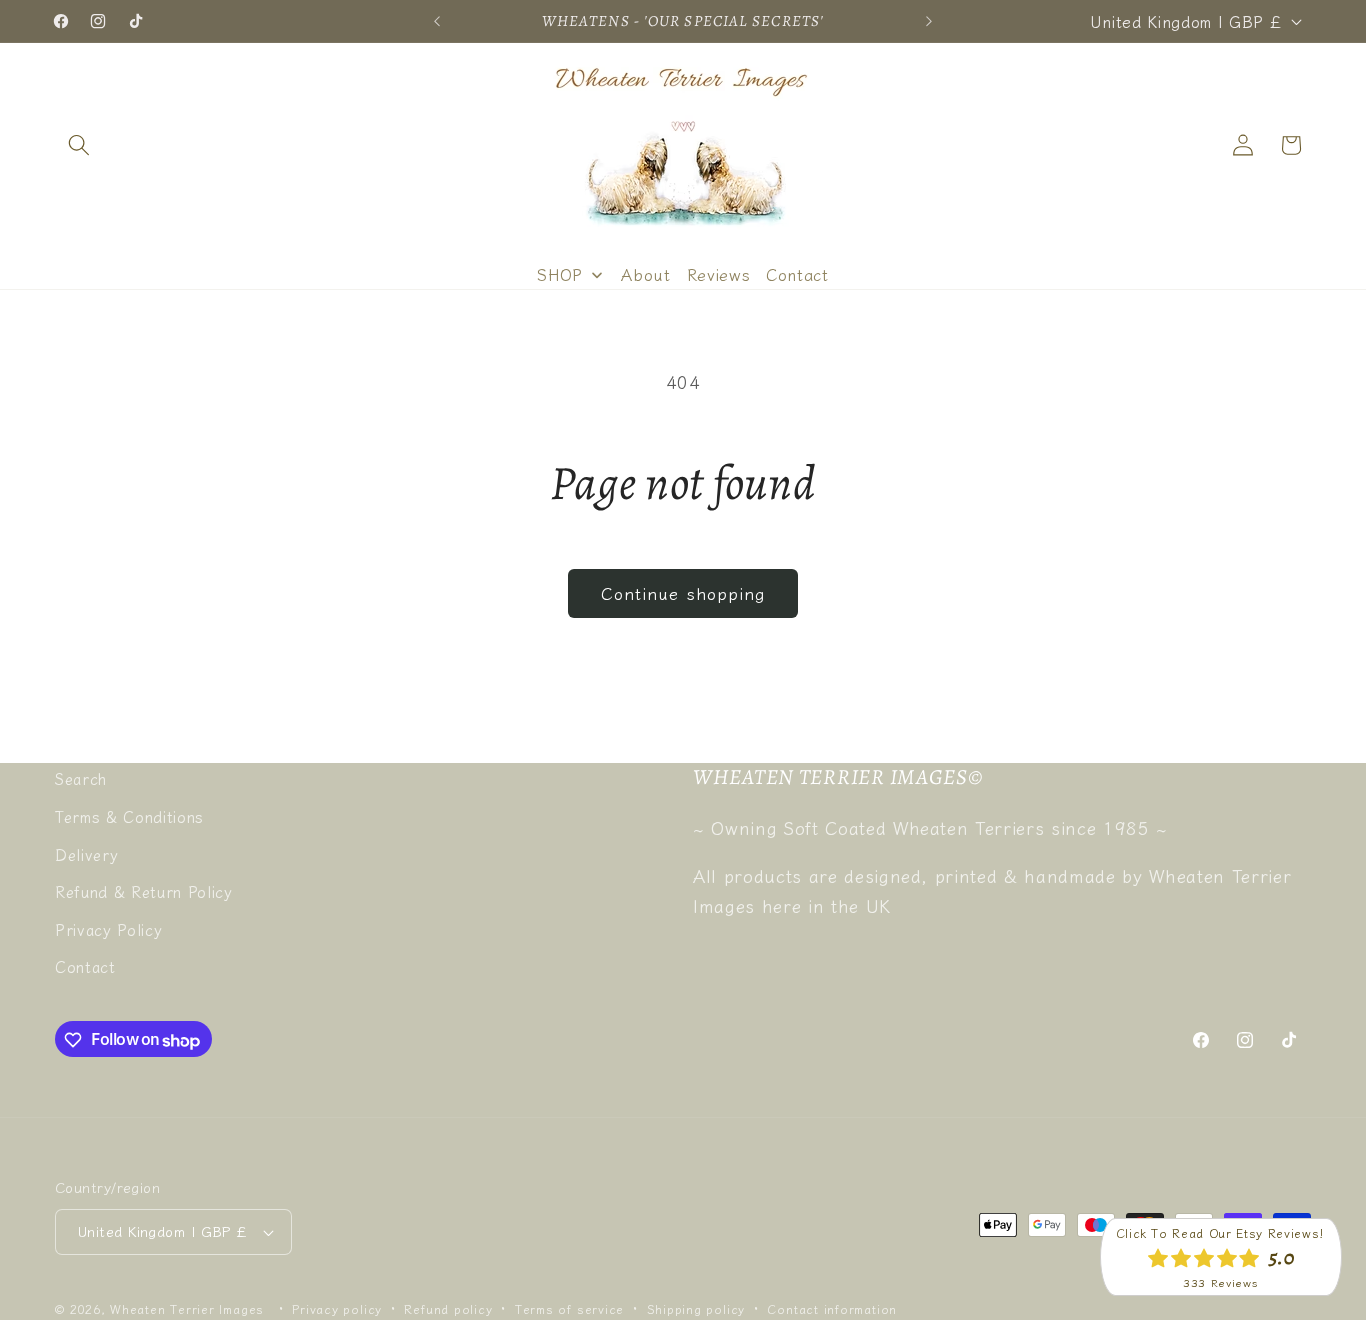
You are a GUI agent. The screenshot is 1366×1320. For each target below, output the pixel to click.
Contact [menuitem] (797, 274)
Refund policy (448, 1308)
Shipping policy (696, 1308)
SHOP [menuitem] (560, 274)
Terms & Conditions (129, 816)
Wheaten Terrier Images (187, 1308)
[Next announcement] (929, 21)
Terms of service (569, 1308)
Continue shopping (683, 593)
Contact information (832, 1308)
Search (81, 778)
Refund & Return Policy (144, 891)
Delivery (86, 853)
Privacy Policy (108, 928)
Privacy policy (337, 1308)
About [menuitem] (645, 274)
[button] (79, 145)
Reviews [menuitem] (719, 274)
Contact (85, 966)
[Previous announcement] (437, 21)
